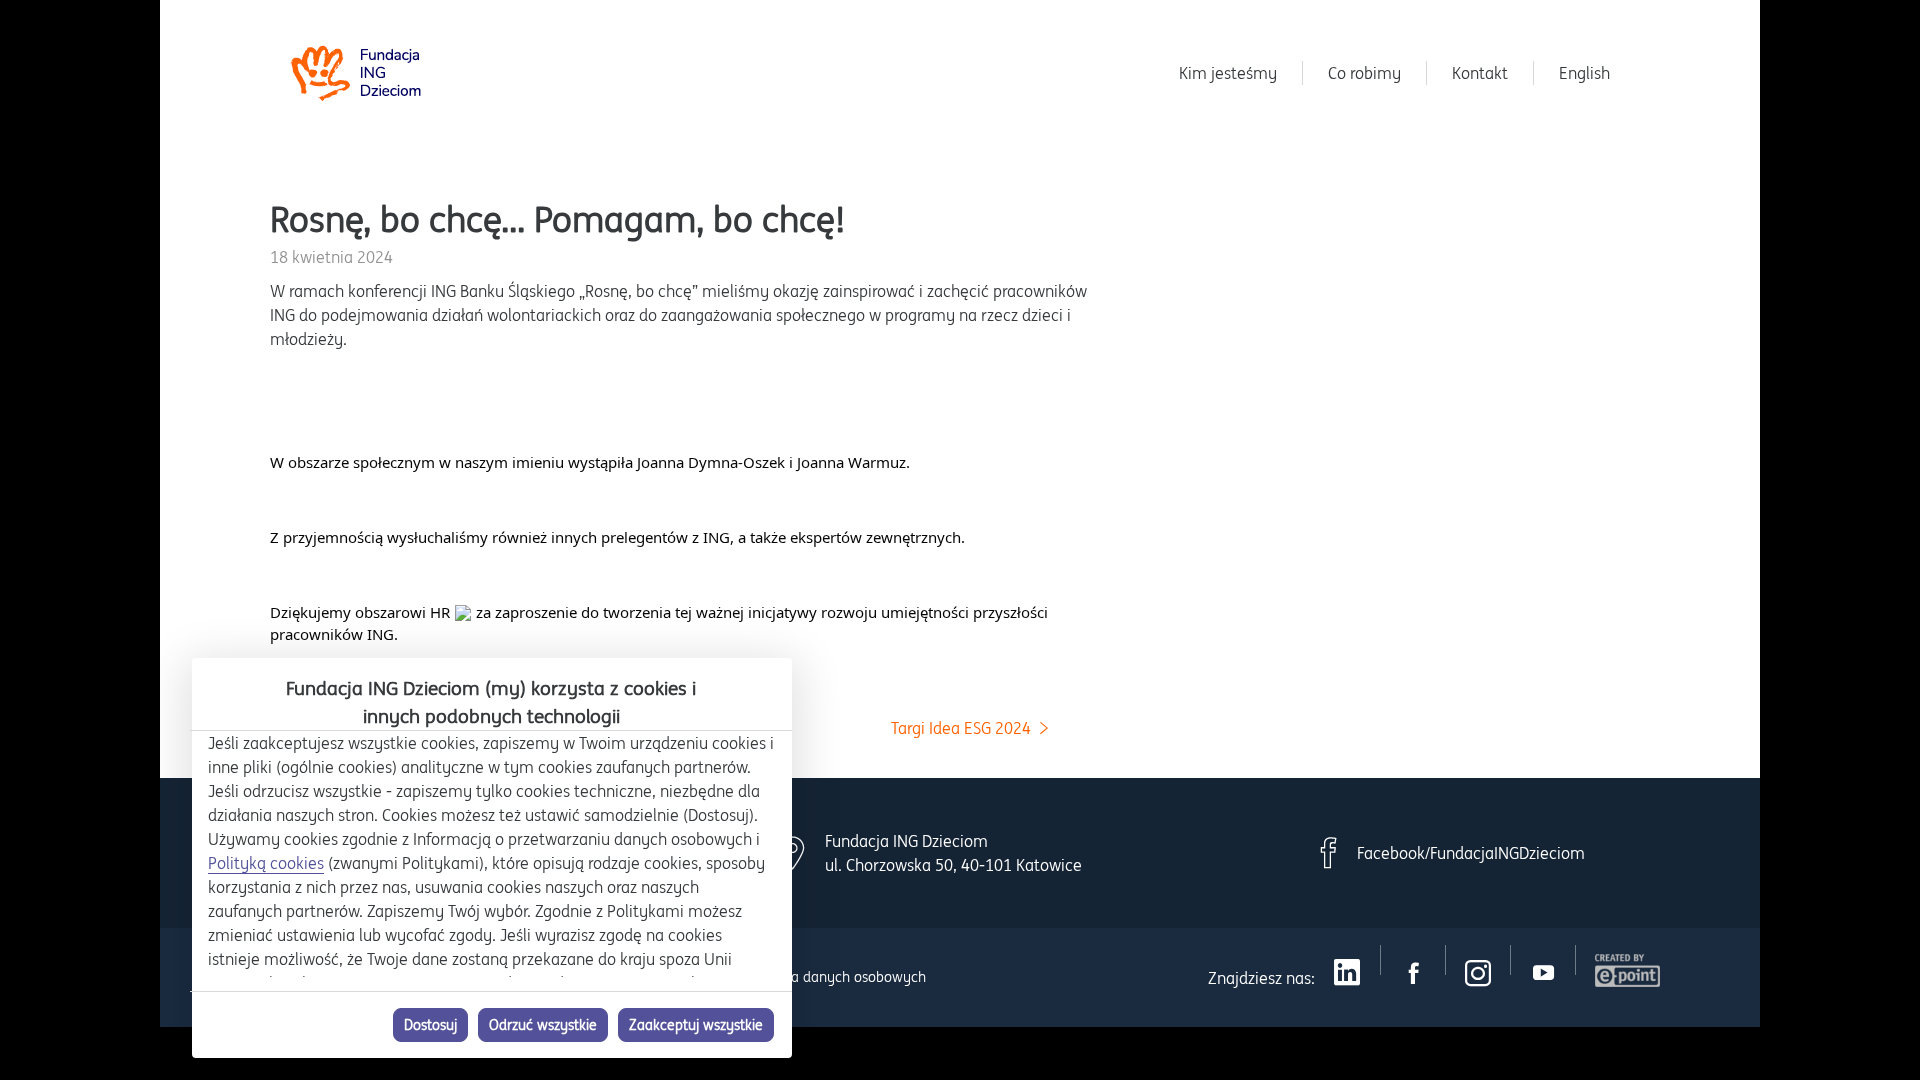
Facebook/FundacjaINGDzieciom (1471, 853)
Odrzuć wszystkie (543, 1025)
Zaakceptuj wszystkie (696, 1025)
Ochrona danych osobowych (835, 977)
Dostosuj (430, 1025)
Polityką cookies (266, 863)
